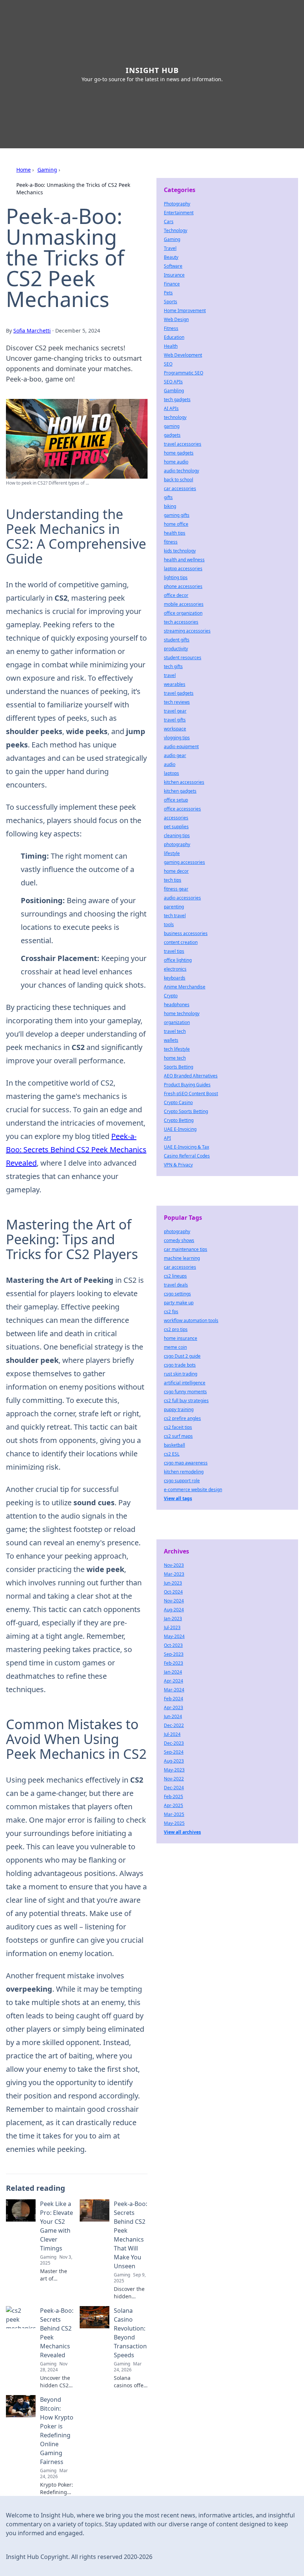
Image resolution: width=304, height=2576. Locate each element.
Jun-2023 (173, 1583)
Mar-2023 (174, 1574)
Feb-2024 (174, 1699)
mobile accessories (184, 604)
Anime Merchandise (185, 987)
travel (170, 675)
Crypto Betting (179, 1120)
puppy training (179, 1409)
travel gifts (175, 720)
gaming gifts (177, 515)
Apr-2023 (174, 1708)
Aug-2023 (174, 1761)
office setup (176, 800)
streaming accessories (187, 631)
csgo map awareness (186, 1463)
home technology (182, 1013)
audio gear (175, 755)
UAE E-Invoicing (180, 1129)
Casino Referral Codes (187, 1156)
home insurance (181, 1338)
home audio (176, 462)
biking (170, 506)
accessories (176, 818)
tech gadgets (177, 399)
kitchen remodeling (184, 1472)
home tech (175, 1058)
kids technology (180, 551)
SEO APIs (173, 382)
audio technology (181, 471)
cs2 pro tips (176, 1329)
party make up (179, 1303)
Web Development (183, 355)
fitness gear (176, 889)
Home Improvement (185, 311)
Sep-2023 (174, 1654)
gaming (172, 426)
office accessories (182, 809)
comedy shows (179, 1240)
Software (173, 266)
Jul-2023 (172, 1627)
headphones (177, 1005)
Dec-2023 (174, 1743)
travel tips (174, 951)
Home (24, 170)
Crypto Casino (178, 1102)
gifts (168, 497)
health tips (175, 533)
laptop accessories (183, 569)
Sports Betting (179, 1067)
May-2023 (174, 1770)
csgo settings (177, 1294)
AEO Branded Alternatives (191, 1076)
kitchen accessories (184, 782)
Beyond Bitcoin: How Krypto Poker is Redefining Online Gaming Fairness (57, 2431)
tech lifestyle (177, 1049)
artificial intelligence (185, 1383)
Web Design (176, 319)
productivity (176, 649)
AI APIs (171, 408)
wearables (175, 684)
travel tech (175, 1031)
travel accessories (183, 444)
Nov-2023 (174, 1565)
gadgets (172, 435)
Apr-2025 (174, 1805)
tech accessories (181, 622)
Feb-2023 (174, 1663)
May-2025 (174, 1823)
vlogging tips (177, 738)
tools (169, 924)
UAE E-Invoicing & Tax (186, 1147)
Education (174, 337)
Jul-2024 (172, 1734)
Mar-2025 (174, 1814)
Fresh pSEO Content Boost (191, 1094)
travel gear (175, 711)
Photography (177, 204)
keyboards (175, 978)
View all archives (182, 1832)
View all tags (178, 1498)
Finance (172, 284)
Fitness (171, 328)
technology (175, 417)
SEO (168, 364)
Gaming (47, 170)
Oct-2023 (173, 1645)
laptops (171, 773)
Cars (169, 222)
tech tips (173, 880)
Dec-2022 (174, 1725)
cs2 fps (171, 1312)
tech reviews (177, 702)
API (167, 1138)
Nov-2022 (174, 1779)
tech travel (175, 916)
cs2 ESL (172, 1454)
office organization (183, 613)
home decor (176, 871)
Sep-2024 (174, 1752)
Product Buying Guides (187, 1085)
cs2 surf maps (178, 1436)
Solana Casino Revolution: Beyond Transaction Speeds (130, 2333)
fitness (171, 542)
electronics (175, 969)
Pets (168, 293)
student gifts (177, 640)
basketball (174, 1445)
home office (176, 524)
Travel (170, 248)
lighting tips (176, 577)
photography (177, 844)
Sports (171, 302)
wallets (171, 1040)
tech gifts (173, 666)
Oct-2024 (173, 1592)
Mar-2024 (174, 1690)
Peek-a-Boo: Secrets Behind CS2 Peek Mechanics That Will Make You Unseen (130, 2235)
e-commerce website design (193, 1490)
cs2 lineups (175, 1276)
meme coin (175, 1347)
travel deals (176, 1285)
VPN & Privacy (178, 1165)
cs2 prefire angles (182, 1418)
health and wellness (184, 560)
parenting (174, 907)
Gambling (174, 391)
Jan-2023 (173, 1619)
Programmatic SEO (184, 373)
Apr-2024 (174, 1681)
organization (177, 1022)
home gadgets (179, 453)
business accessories (186, 933)
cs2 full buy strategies (186, 1401)
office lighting (178, 960)
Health (171, 346)
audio (170, 764)
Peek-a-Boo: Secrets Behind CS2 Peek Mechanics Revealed (76, 1150)
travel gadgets (179, 693)
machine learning (182, 1258)
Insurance (174, 275)
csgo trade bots (180, 1365)
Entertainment (179, 213)
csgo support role (182, 1481)
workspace (175, 729)
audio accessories (182, 898)
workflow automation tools (191, 1320)
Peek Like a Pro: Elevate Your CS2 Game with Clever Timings (57, 2226)
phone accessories (183, 586)
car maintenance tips (186, 1249)
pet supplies (176, 827)
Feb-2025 (174, 1796)
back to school (179, 480)
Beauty (171, 257)
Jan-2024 (173, 1672)
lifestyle (172, 853)
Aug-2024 (174, 1610)
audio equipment (181, 747)
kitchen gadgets (180, 791)
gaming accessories (184, 862)
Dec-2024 (174, 1788)
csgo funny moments (185, 1392)
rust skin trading (181, 1374)
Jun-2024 (173, 1716)
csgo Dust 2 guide (182, 1356)
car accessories (180, 488)
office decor (176, 595)
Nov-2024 (174, 1601)
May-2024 (174, 1636)
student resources (183, 658)
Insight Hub (152, 70)
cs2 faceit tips (178, 1427)
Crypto (171, 996)
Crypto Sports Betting (186, 1111)
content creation (181, 942)
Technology (176, 230)
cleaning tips (177, 835)
